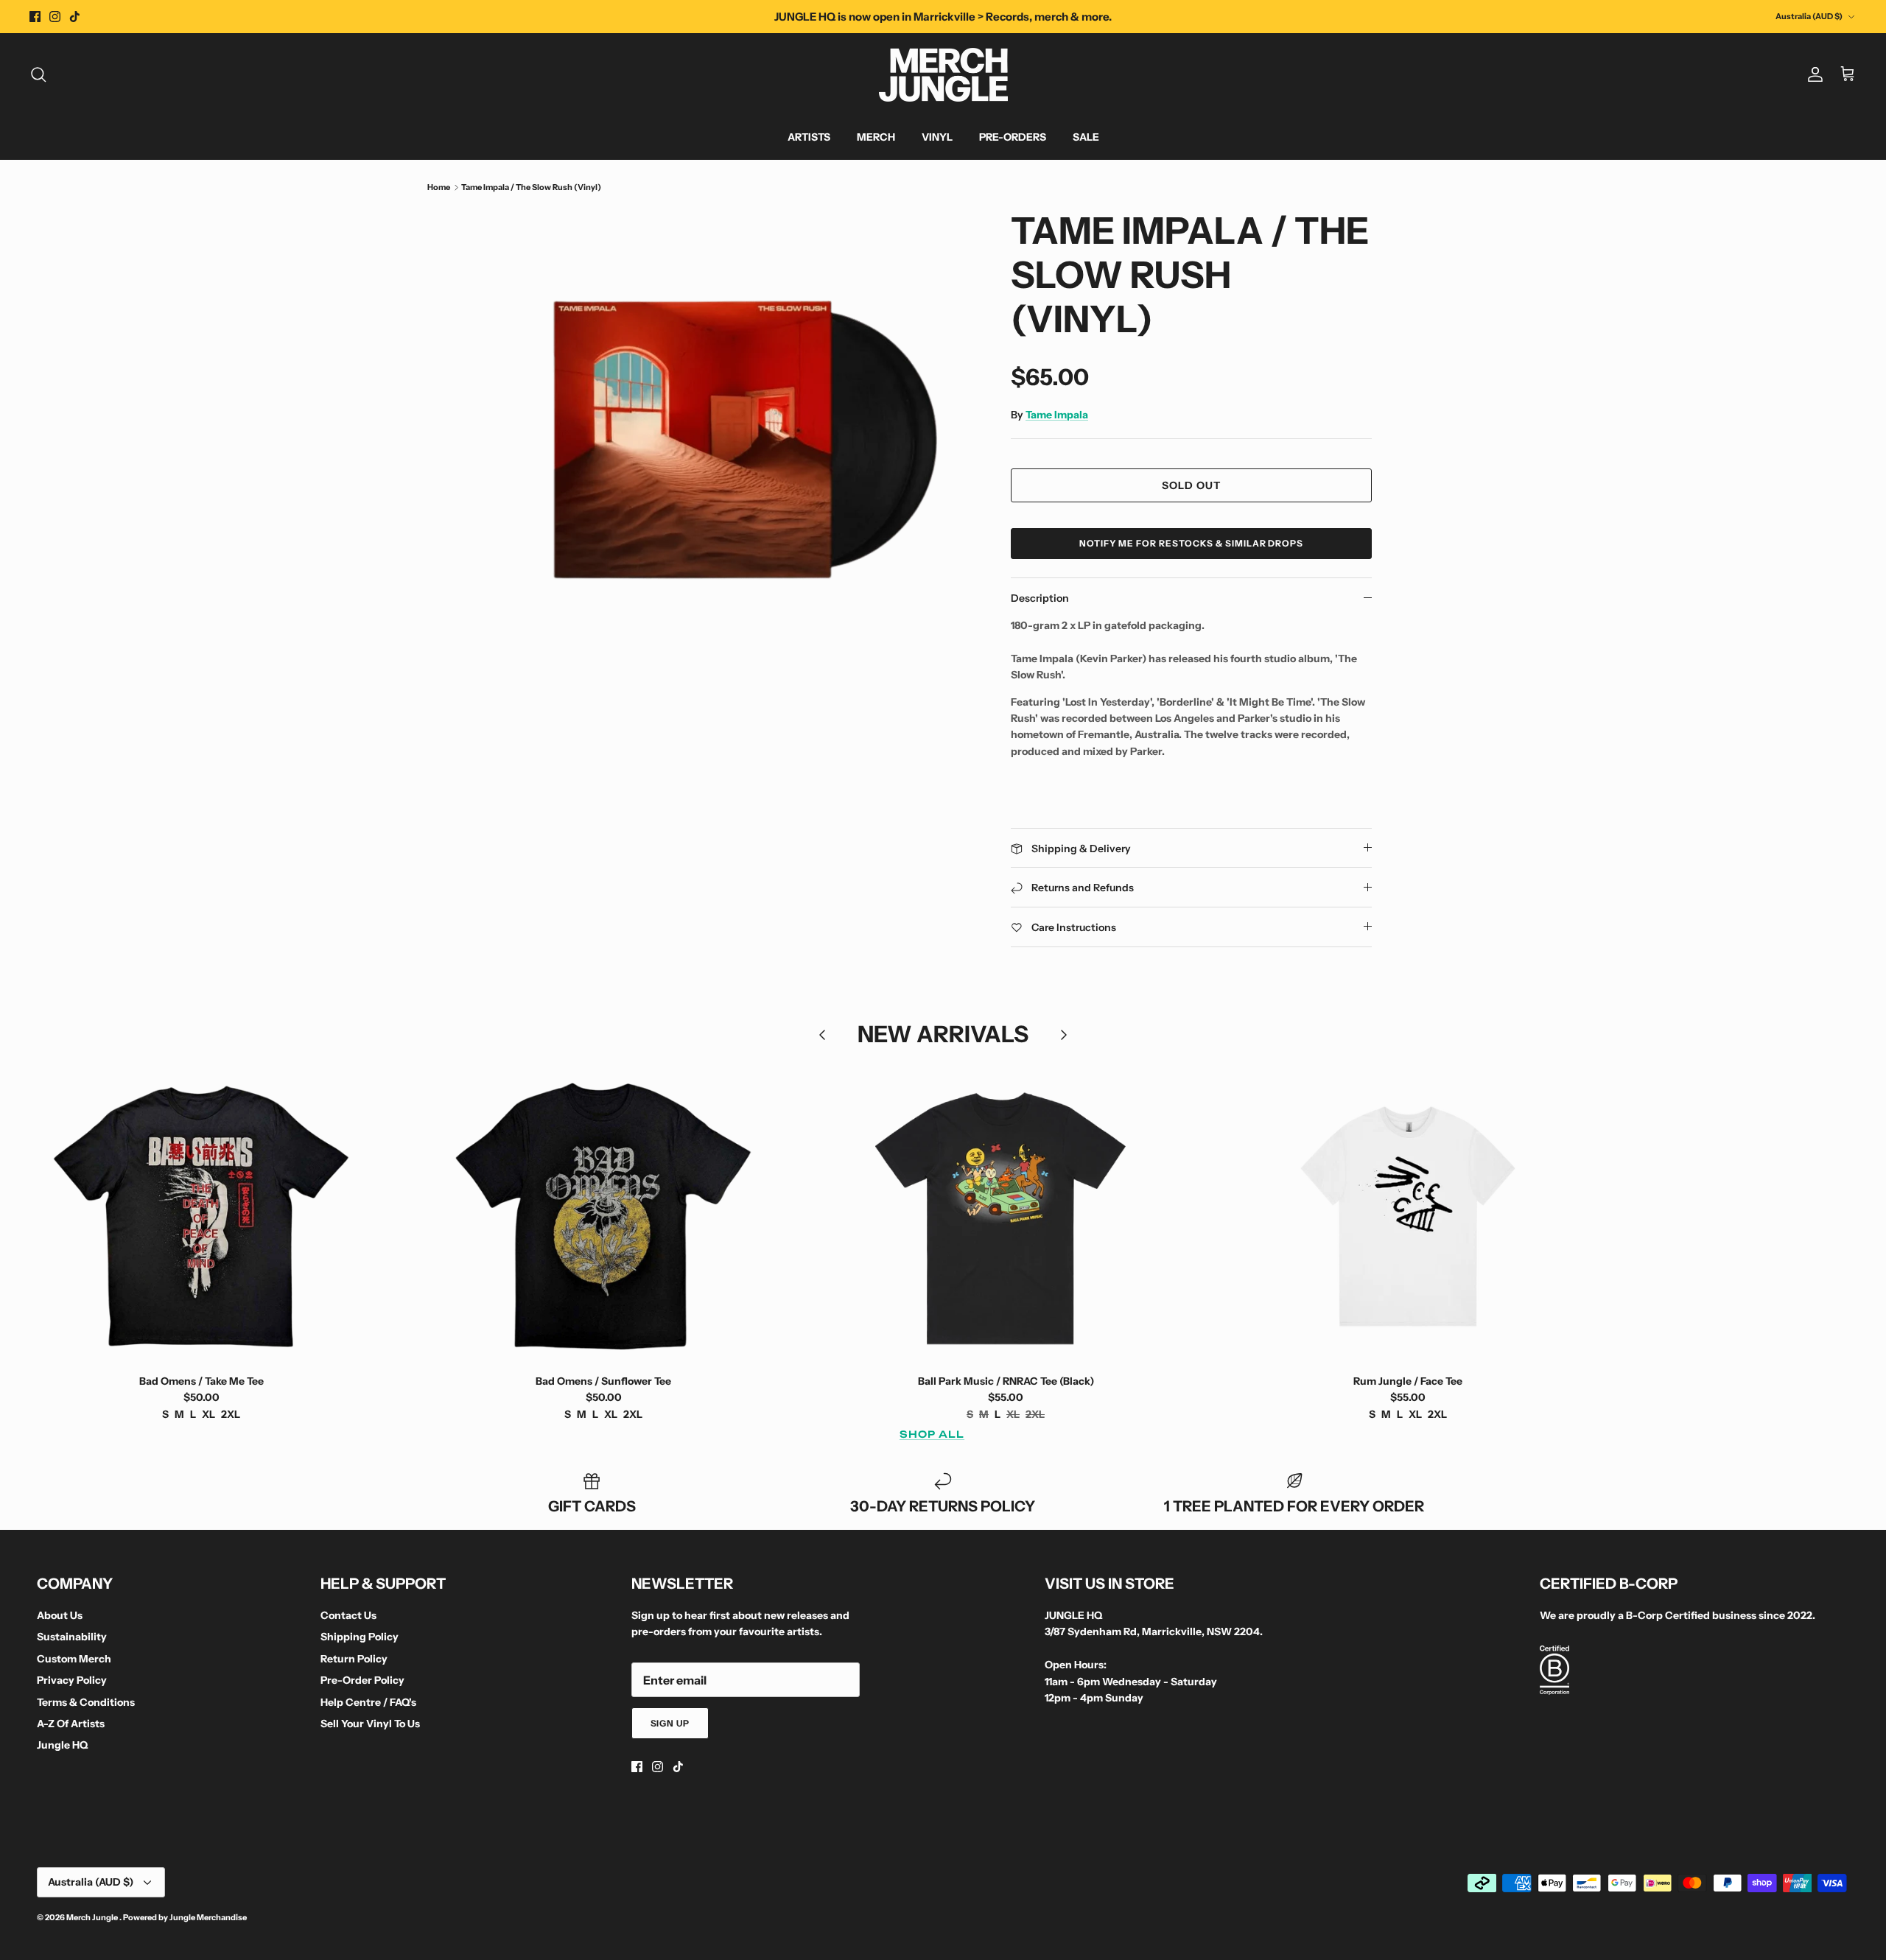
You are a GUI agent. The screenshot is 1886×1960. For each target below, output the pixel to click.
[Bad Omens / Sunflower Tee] (603, 1216)
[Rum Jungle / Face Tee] (1408, 1216)
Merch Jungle (93, 1917)
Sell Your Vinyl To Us (370, 1724)
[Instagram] (55, 17)
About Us (60, 1615)
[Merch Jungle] (943, 75)
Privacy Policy (72, 1680)
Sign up (670, 1723)
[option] (746, 440)
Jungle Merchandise (208, 1917)
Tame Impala (1057, 415)
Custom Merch (74, 1659)
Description (1040, 598)
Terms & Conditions (86, 1702)
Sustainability (72, 1637)
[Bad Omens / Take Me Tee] (201, 1216)
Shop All (932, 1434)
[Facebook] (35, 17)
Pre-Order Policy (362, 1680)
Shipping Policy (360, 1637)
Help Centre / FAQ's (368, 1702)
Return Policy (354, 1659)
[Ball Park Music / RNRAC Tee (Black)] (1006, 1216)
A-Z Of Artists (71, 1724)
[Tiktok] (75, 17)
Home (439, 187)
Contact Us (348, 1615)
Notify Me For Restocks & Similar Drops (1191, 543)
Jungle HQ (62, 1745)
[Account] (1812, 74)
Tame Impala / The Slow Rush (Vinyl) (531, 187)
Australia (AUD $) (1809, 16)
